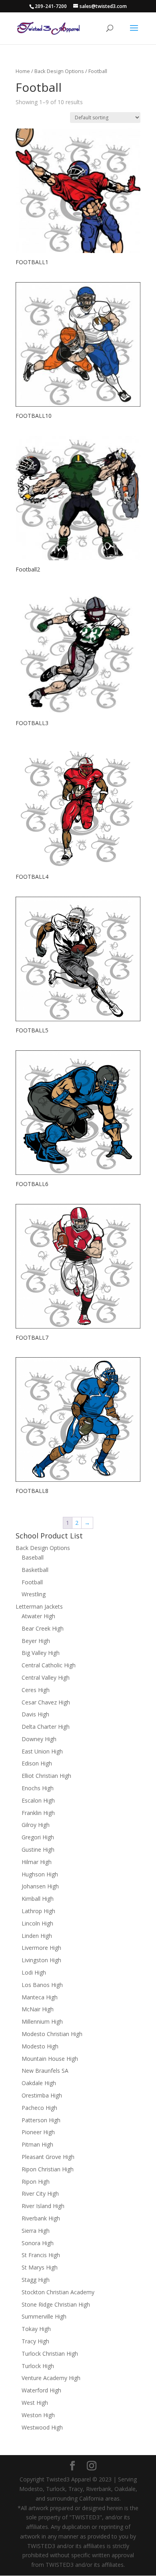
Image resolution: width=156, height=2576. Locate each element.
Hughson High (40, 1874)
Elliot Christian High (46, 1776)
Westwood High (42, 2427)
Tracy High (35, 2341)
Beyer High (36, 1641)
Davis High (35, 1714)
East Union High (42, 1751)
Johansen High (40, 1886)
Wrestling (34, 1594)
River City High (40, 2193)
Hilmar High (37, 1862)
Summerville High (44, 2316)
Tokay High (36, 2329)
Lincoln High (37, 1923)
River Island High (43, 2206)
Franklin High (38, 1813)
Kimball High (38, 1899)
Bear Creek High (43, 1628)
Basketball (35, 1570)
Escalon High (38, 1800)
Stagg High (36, 2280)
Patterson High (41, 2120)
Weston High (38, 2415)
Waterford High (41, 2390)
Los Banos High (42, 1985)
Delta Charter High (46, 1727)
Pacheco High (39, 2108)
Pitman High (37, 2144)
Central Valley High (46, 1677)
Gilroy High (36, 1825)
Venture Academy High (51, 2378)
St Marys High (40, 2267)
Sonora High (38, 2243)
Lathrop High (38, 1911)
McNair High (38, 2009)
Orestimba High (42, 2095)
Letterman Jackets (39, 1606)
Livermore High (41, 1948)
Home (23, 71)
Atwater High (38, 1616)
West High (35, 2403)
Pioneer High (38, 2132)
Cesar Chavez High (46, 1702)
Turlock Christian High (50, 2354)
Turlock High (38, 2366)
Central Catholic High (49, 1665)
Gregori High (38, 1837)
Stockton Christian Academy (58, 2292)
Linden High (37, 1936)
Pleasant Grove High (48, 2157)
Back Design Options (59, 71)
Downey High (39, 1739)
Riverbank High (41, 2218)
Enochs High (38, 1788)
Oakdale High (39, 2083)
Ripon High (36, 2182)
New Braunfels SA (45, 2071)
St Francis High (41, 2255)
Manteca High (40, 1997)
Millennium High (42, 2021)
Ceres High (36, 1690)
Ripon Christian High (48, 2169)
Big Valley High (41, 1653)
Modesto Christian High (52, 2034)
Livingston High (41, 1960)
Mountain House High (50, 2059)
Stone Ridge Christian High (56, 2304)
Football (32, 1582)
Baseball (33, 1557)
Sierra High (36, 2231)
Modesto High (40, 2046)
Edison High (37, 1763)
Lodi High (34, 1972)
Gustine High (38, 1849)
